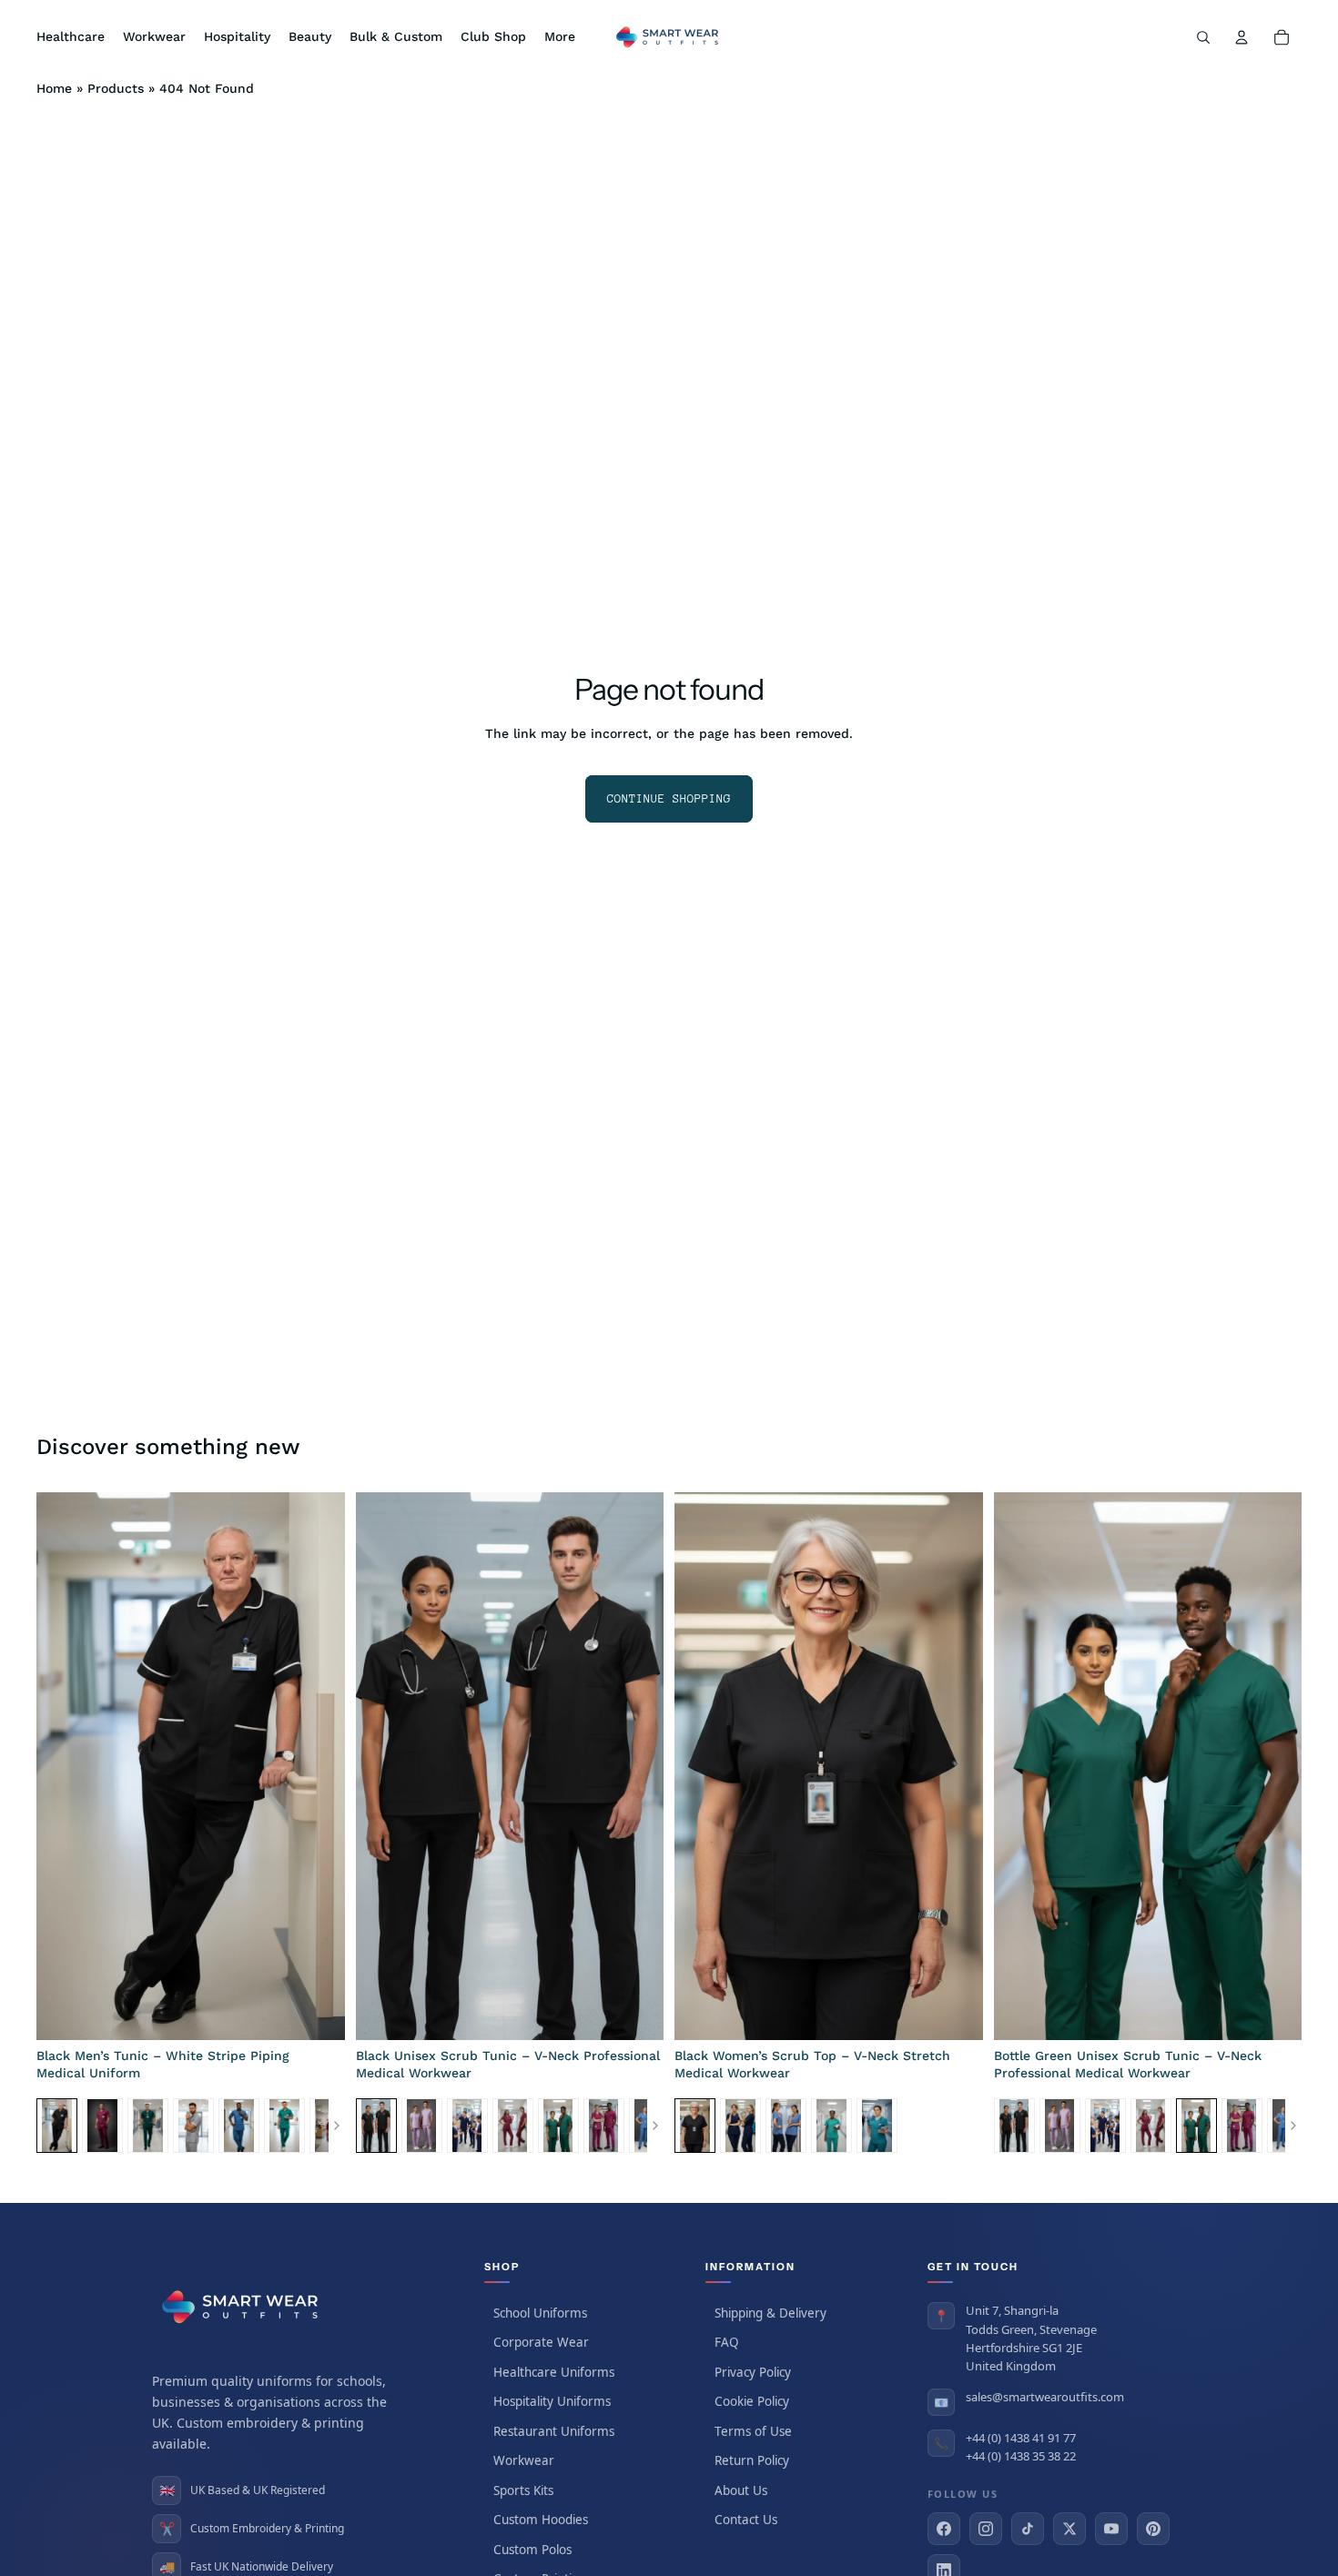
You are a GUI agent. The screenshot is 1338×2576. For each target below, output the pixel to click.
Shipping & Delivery (770, 2313)
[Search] (1203, 37)
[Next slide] (318, 1766)
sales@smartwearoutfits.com (1045, 2397)
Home (54, 88)
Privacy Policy (753, 2372)
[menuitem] (560, 37)
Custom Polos (532, 2550)
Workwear (524, 2460)
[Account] (1242, 37)
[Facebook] (944, 2529)
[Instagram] (986, 2529)
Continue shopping (669, 798)
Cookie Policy (752, 2401)
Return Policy (752, 2460)
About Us (741, 2490)
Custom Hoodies (541, 2520)
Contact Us (746, 2520)
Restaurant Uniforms (554, 2431)
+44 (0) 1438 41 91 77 (1021, 2438)
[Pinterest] (1153, 2529)
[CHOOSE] (317, 2012)
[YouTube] (1111, 2529)
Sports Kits (523, 2490)
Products (116, 88)
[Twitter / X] (1069, 2529)
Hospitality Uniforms (552, 2401)
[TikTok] (1028, 2529)
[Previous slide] (64, 1766)
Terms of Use (753, 2431)
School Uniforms (540, 2313)
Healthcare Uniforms (554, 2372)
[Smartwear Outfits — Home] (243, 2307)
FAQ (727, 2342)
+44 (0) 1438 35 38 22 (1021, 2456)
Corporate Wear (541, 2342)
